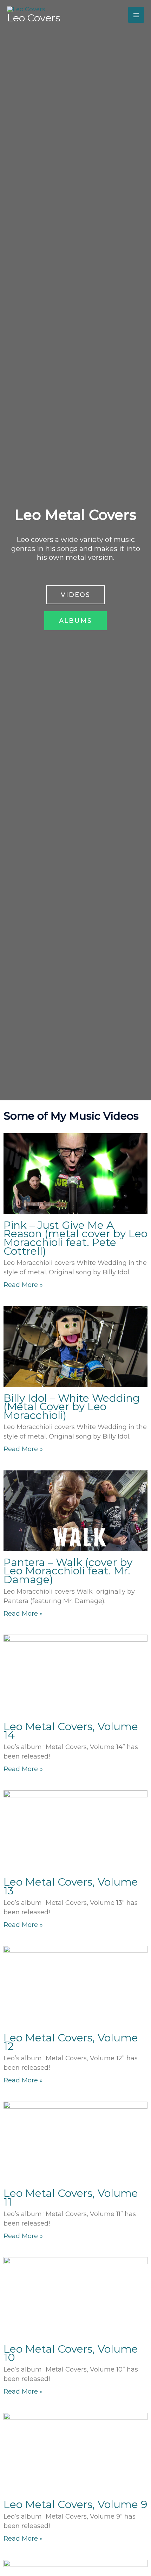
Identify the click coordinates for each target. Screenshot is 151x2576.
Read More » (23, 1285)
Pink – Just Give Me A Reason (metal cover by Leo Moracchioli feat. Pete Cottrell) (75, 1238)
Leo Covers (34, 18)
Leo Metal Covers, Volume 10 (71, 2353)
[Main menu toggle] (136, 15)
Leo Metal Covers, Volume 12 (71, 2042)
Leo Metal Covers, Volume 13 (71, 1886)
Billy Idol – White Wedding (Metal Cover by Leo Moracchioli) (72, 1407)
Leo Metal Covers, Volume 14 (71, 1731)
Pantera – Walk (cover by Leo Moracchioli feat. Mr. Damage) (68, 1571)
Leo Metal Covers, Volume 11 (71, 2198)
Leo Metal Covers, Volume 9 (75, 2504)
